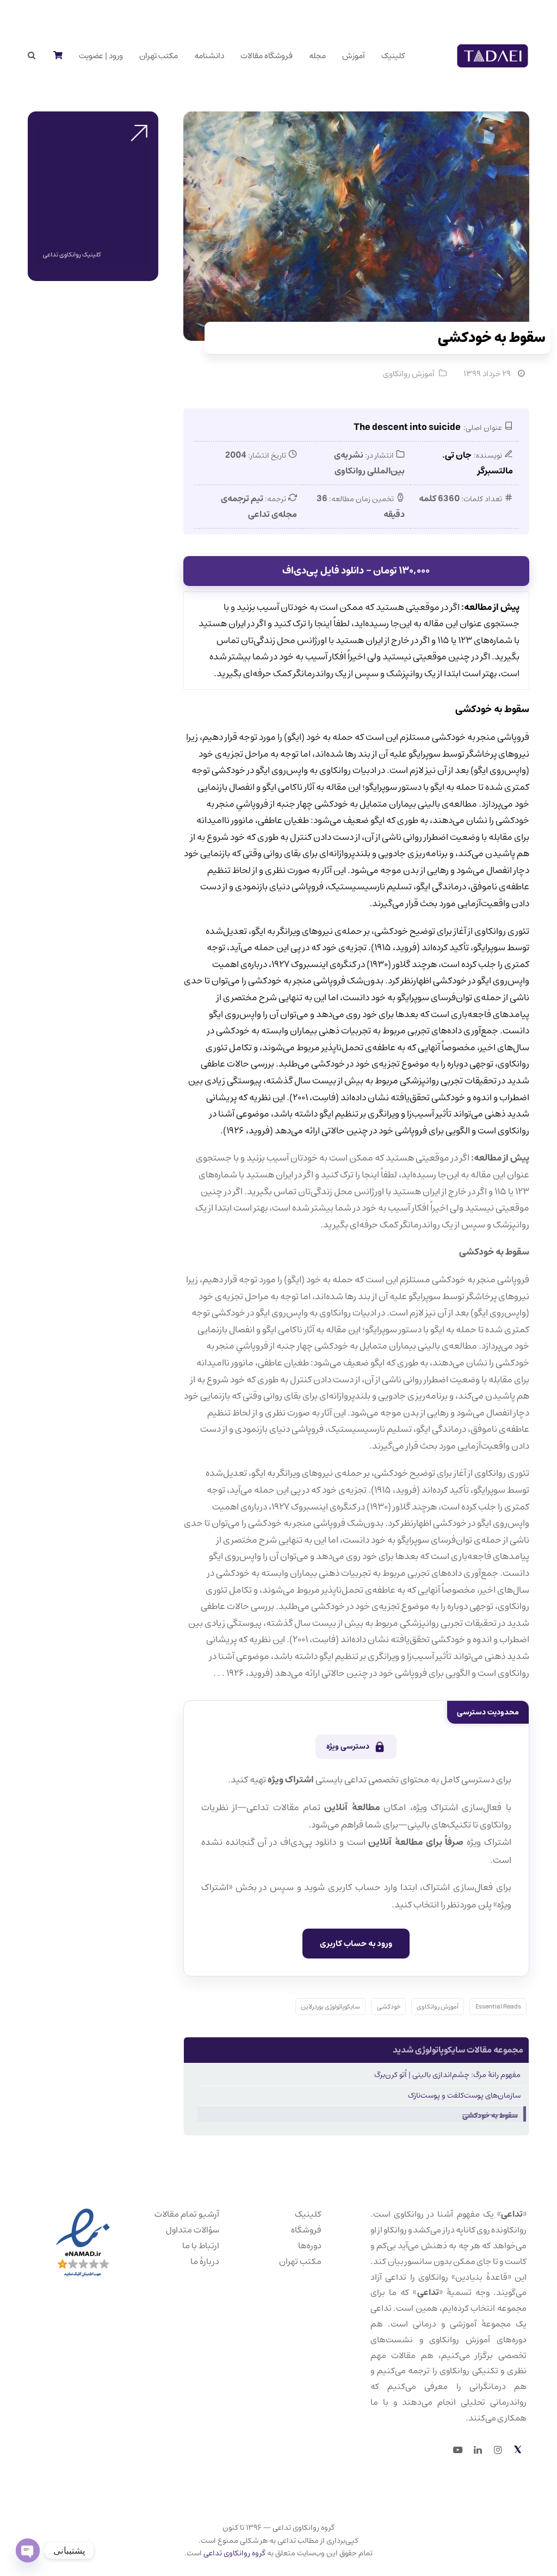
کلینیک (308, 2214)
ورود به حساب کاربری (356, 1944)
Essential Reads (498, 2007)
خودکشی (389, 2007)
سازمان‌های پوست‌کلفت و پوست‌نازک (464, 2095)
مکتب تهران (300, 2261)
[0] (57, 56)
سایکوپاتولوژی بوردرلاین (330, 2007)
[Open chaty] (28, 2550)
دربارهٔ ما (205, 2261)
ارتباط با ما (201, 2246)
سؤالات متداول (193, 2230)
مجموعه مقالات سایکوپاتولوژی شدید (458, 2050)
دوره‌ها (310, 2246)
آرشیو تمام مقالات (187, 2214)
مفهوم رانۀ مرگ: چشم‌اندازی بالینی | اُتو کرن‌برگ (447, 2075)
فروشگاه (306, 2230)
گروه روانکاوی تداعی (234, 2553)
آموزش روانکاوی (409, 374)
